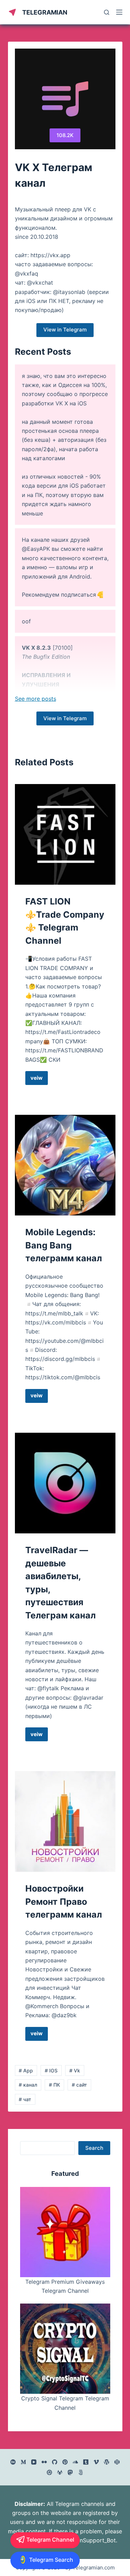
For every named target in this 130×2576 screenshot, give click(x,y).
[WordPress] (107, 2462)
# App (26, 2070)
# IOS (51, 2070)
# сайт (79, 2085)
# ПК (54, 2085)
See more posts (36, 699)
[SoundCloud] (75, 2462)
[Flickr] (44, 2462)
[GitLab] (60, 2472)
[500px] (81, 2472)
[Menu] (119, 12)
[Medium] (23, 2462)
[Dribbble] (49, 2472)
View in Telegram (65, 330)
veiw (39, 1080)
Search (94, 2148)
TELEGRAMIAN (45, 12)
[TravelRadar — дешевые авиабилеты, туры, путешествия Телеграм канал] (65, 1483)
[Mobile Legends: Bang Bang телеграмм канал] (65, 1165)
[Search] (107, 12)
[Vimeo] (96, 2462)
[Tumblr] (86, 2462)
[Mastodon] (70, 2472)
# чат (25, 2099)
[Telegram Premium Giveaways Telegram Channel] (65, 2232)
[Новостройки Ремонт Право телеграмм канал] (65, 1821)
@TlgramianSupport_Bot (84, 2540)
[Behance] (13, 2462)
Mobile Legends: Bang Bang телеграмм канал (64, 1245)
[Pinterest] (65, 2462)
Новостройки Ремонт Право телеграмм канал (64, 1901)
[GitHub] (55, 2462)
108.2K (65, 135)
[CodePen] (117, 2462)
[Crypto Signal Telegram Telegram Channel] (65, 2349)
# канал (28, 2085)
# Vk (75, 2070)
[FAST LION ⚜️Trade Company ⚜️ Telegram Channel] (65, 834)
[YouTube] (34, 2462)
